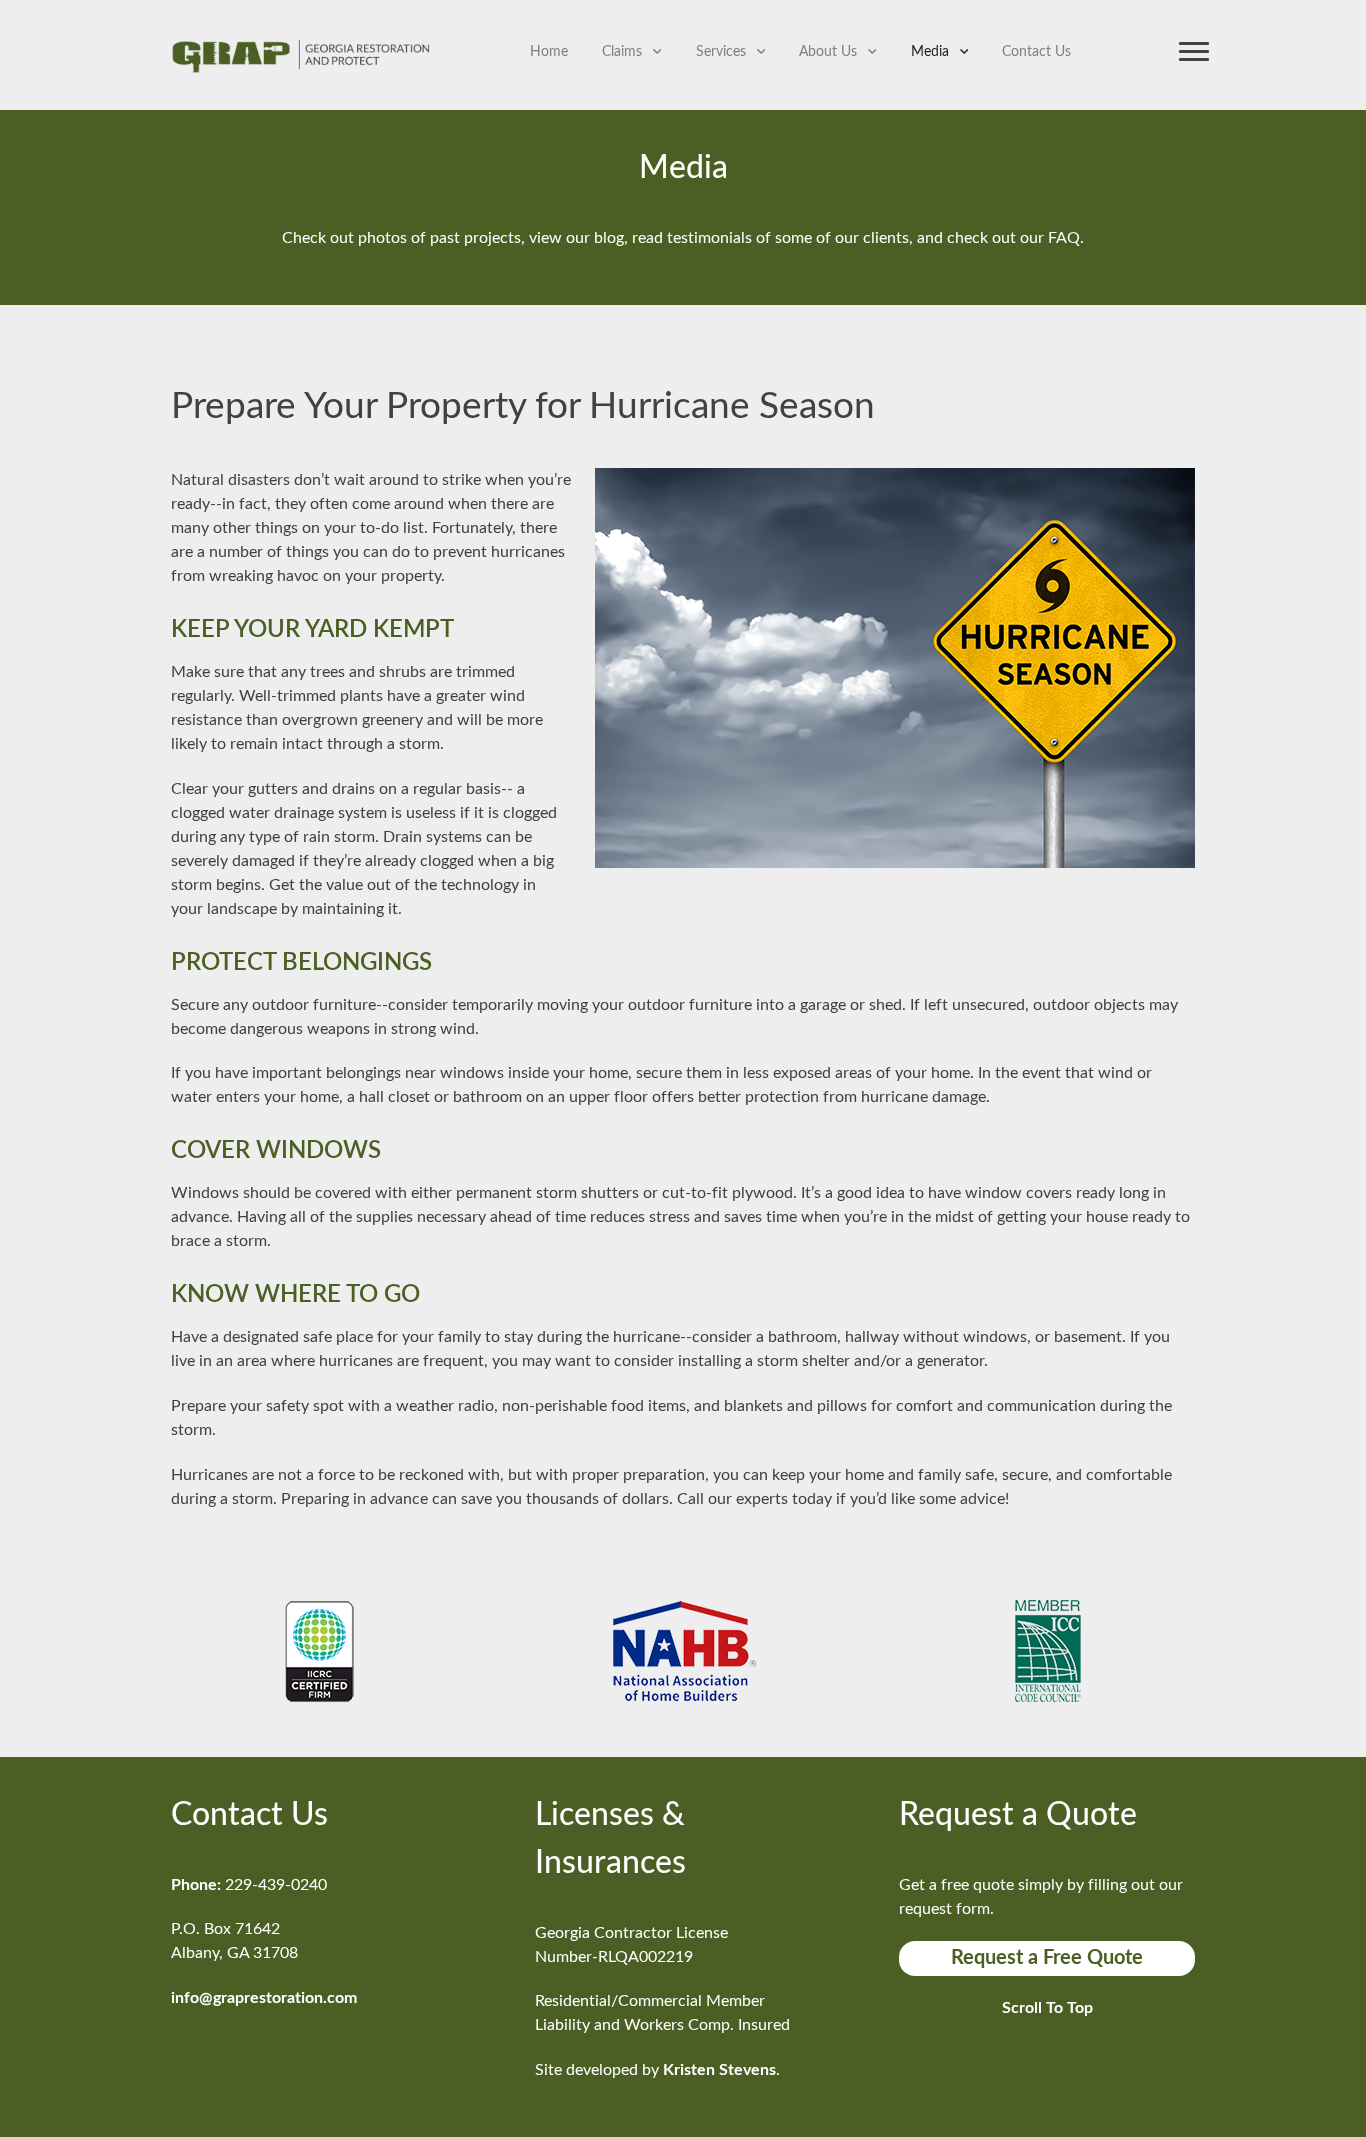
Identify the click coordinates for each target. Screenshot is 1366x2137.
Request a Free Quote (1047, 1958)
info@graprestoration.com (264, 1998)
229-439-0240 (276, 1885)
